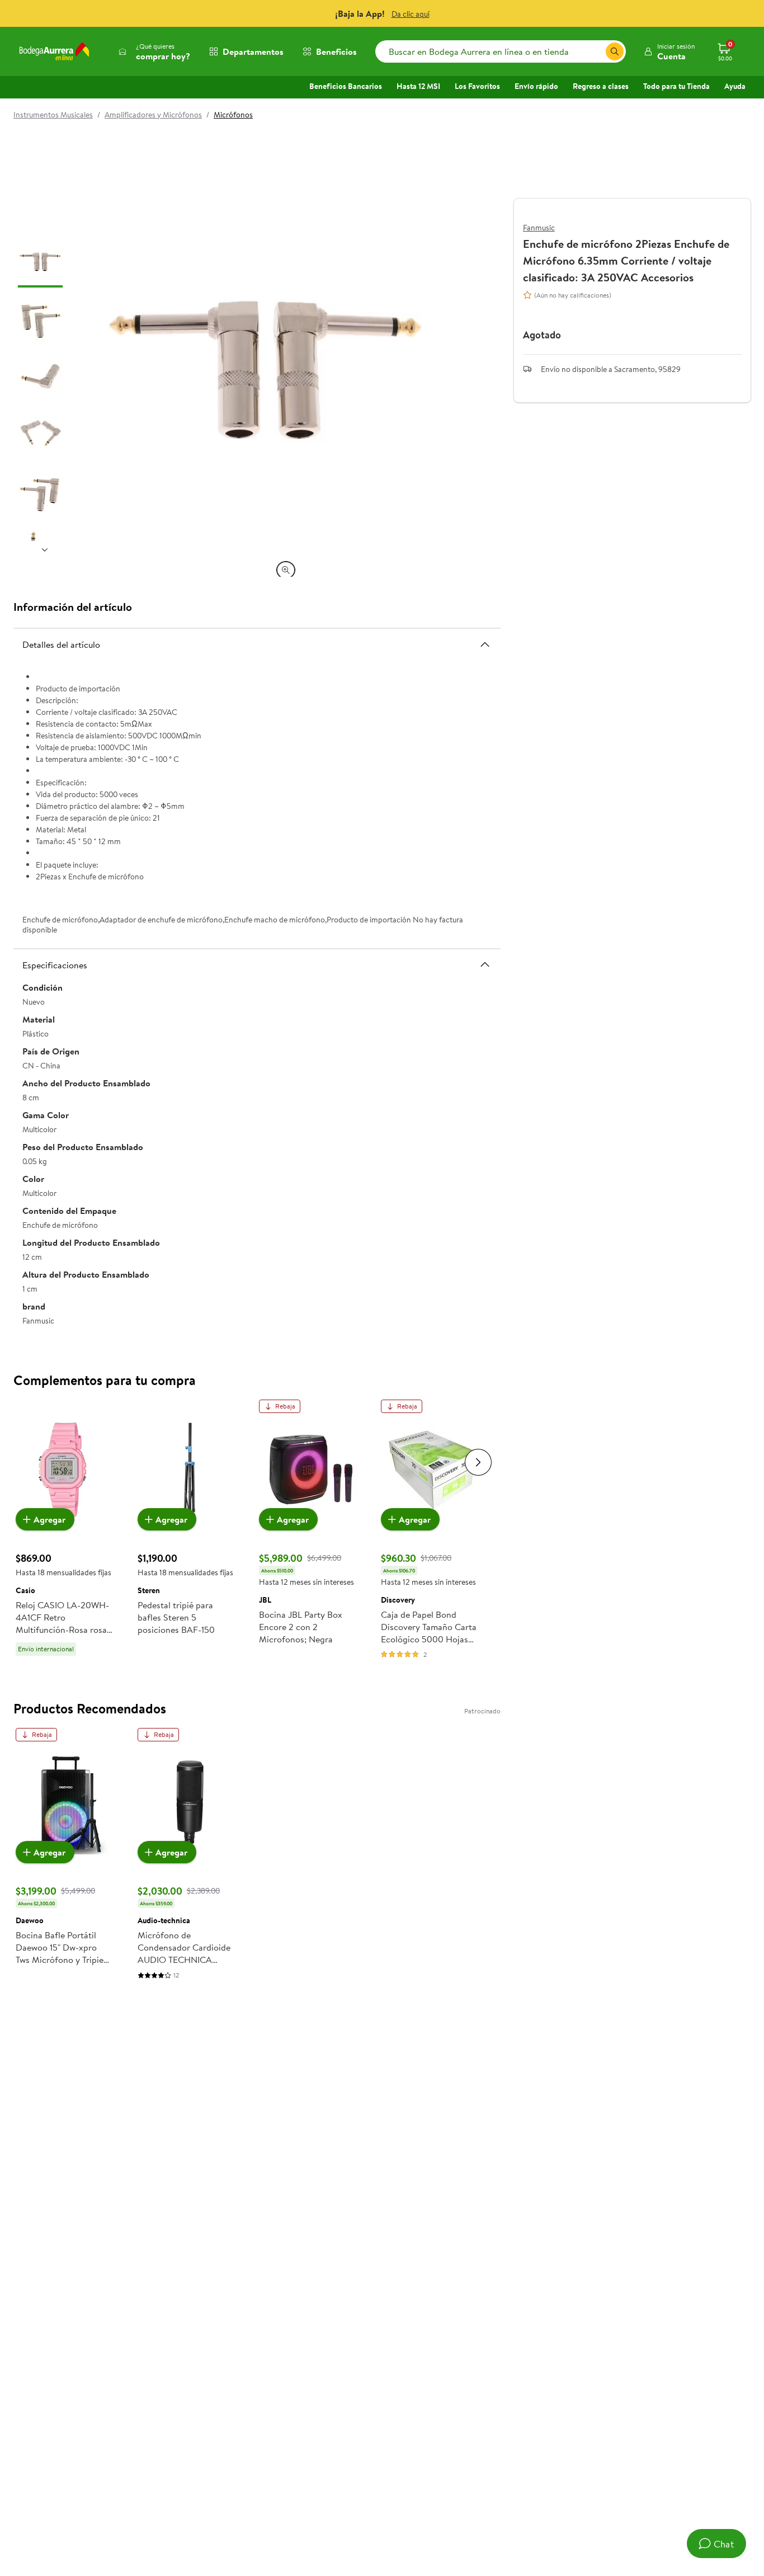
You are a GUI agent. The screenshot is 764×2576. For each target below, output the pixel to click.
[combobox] (501, 51)
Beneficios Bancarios (346, 86)
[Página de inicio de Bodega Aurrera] (54, 51)
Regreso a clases (601, 86)
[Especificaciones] (485, 964)
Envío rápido (536, 86)
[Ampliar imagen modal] (286, 570)
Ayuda (735, 86)
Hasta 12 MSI (418, 86)
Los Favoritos (477, 86)
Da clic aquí (411, 14)
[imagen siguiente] (45, 550)
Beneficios (336, 51)
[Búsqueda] (615, 51)
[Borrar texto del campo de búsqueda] (597, 51)
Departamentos (253, 51)
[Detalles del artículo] (485, 644)
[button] (669, 51)
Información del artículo (73, 607)
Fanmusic (539, 228)
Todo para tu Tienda (676, 86)
